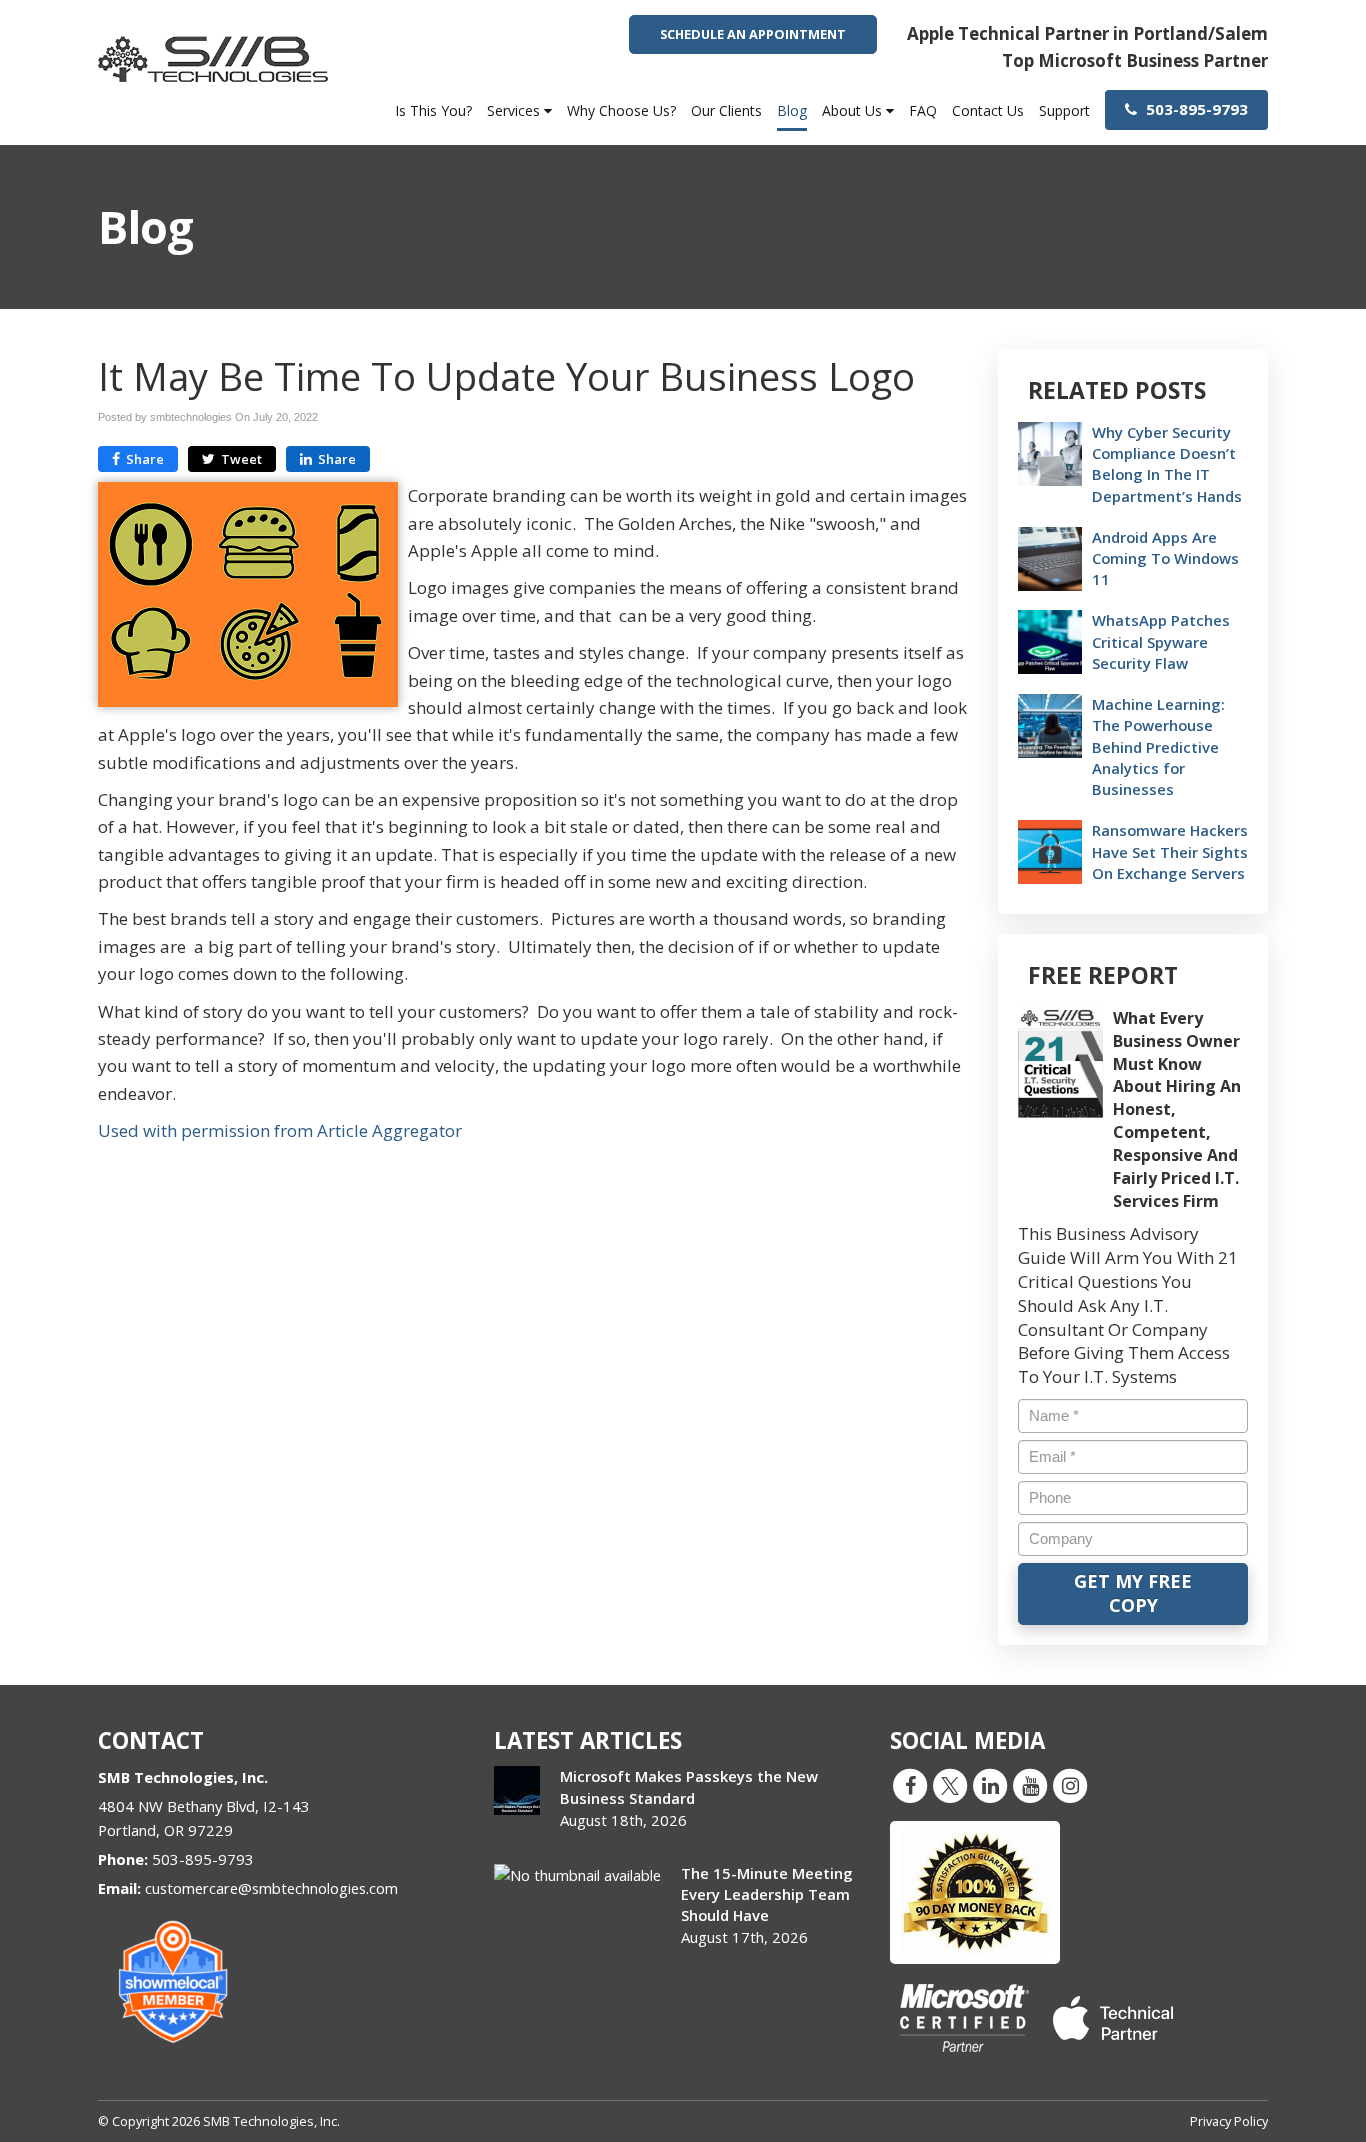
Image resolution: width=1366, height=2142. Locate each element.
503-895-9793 (1195, 109)
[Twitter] (950, 1785)
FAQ (923, 110)
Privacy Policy (1229, 2121)
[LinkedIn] (990, 1785)
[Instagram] (1070, 1785)
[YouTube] (1030, 1785)
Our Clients (726, 110)
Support (1064, 110)
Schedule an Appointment (753, 34)
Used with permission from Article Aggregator (280, 1130)
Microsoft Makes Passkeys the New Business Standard (689, 1786)
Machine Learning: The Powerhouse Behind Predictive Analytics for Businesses (1158, 746)
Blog (792, 110)
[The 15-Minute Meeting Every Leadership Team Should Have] (577, 1875)
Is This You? (433, 110)
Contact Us (988, 110)
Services (515, 110)
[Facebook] (910, 1785)
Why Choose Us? (621, 110)
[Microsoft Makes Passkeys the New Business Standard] (517, 1790)
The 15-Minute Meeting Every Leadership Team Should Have (767, 1894)
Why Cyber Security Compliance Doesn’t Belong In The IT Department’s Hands (1167, 464)
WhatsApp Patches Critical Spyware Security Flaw (1161, 641)
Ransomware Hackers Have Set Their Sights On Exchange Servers (1170, 851)
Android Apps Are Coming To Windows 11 (1165, 558)
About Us (854, 110)
